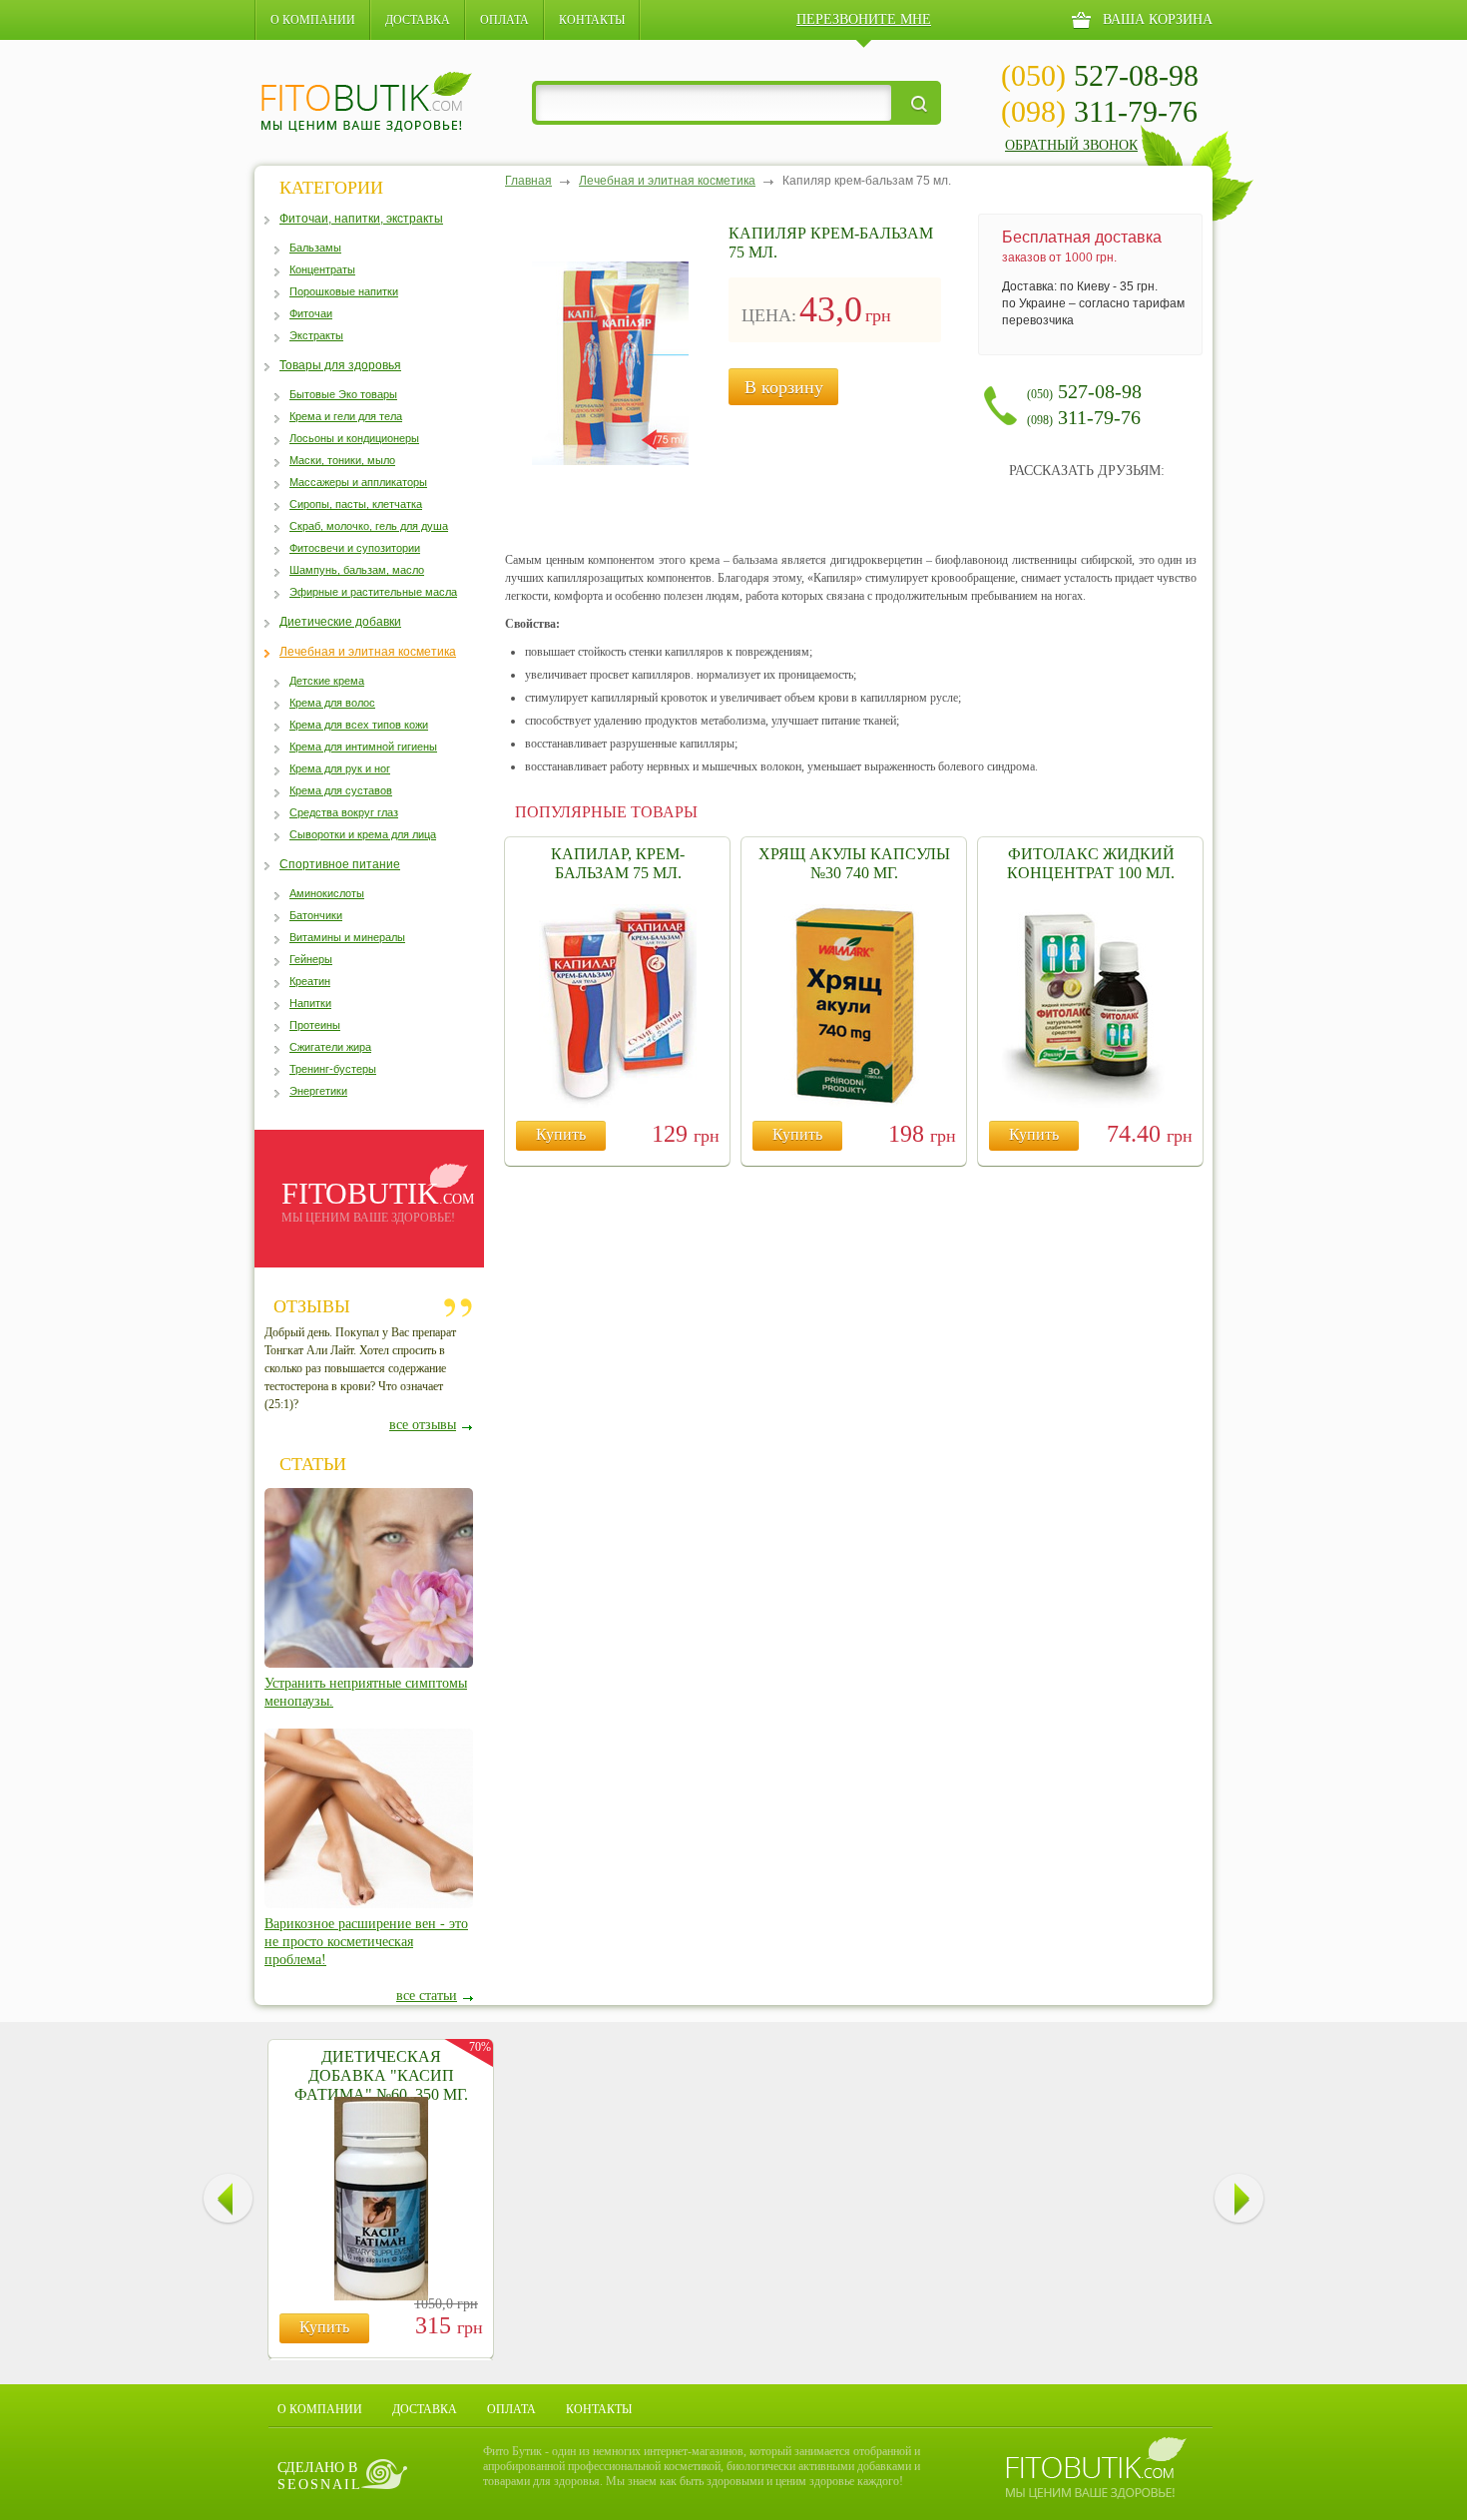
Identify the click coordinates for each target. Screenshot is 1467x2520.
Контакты (592, 20)
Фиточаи (311, 313)
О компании (313, 20)
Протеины (315, 1025)
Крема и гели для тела (346, 416)
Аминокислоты (327, 893)
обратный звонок (1071, 145)
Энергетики (318, 1091)
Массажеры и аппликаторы (358, 482)
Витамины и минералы (347, 937)
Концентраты (322, 269)
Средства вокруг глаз (344, 812)
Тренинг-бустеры (333, 1069)
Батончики (316, 915)
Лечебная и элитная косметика (368, 652)
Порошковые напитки (344, 291)
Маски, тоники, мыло (342, 460)
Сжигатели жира (330, 1047)
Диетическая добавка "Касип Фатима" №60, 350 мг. (381, 2075)
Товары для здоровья (340, 365)
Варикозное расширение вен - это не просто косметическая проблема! (366, 1942)
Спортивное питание (340, 864)
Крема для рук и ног (340, 768)
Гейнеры (311, 959)
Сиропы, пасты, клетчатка (356, 504)
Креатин (310, 981)
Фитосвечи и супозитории (355, 548)
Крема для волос (332, 703)
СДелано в (320, 2476)
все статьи (427, 1996)
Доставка (418, 20)
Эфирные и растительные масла (373, 592)
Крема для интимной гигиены (363, 747)
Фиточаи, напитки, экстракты (361, 219)
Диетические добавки (340, 622)
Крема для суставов (341, 790)
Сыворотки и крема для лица (363, 834)
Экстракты (316, 335)
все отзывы (423, 1425)
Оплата (504, 20)
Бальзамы (315, 248)
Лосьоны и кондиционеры (354, 438)
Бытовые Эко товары (343, 394)
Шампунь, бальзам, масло (357, 570)
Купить (561, 1134)
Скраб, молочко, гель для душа (369, 526)
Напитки (310, 1003)
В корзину (784, 387)
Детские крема (327, 681)
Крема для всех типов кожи (359, 725)
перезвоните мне (864, 19)
